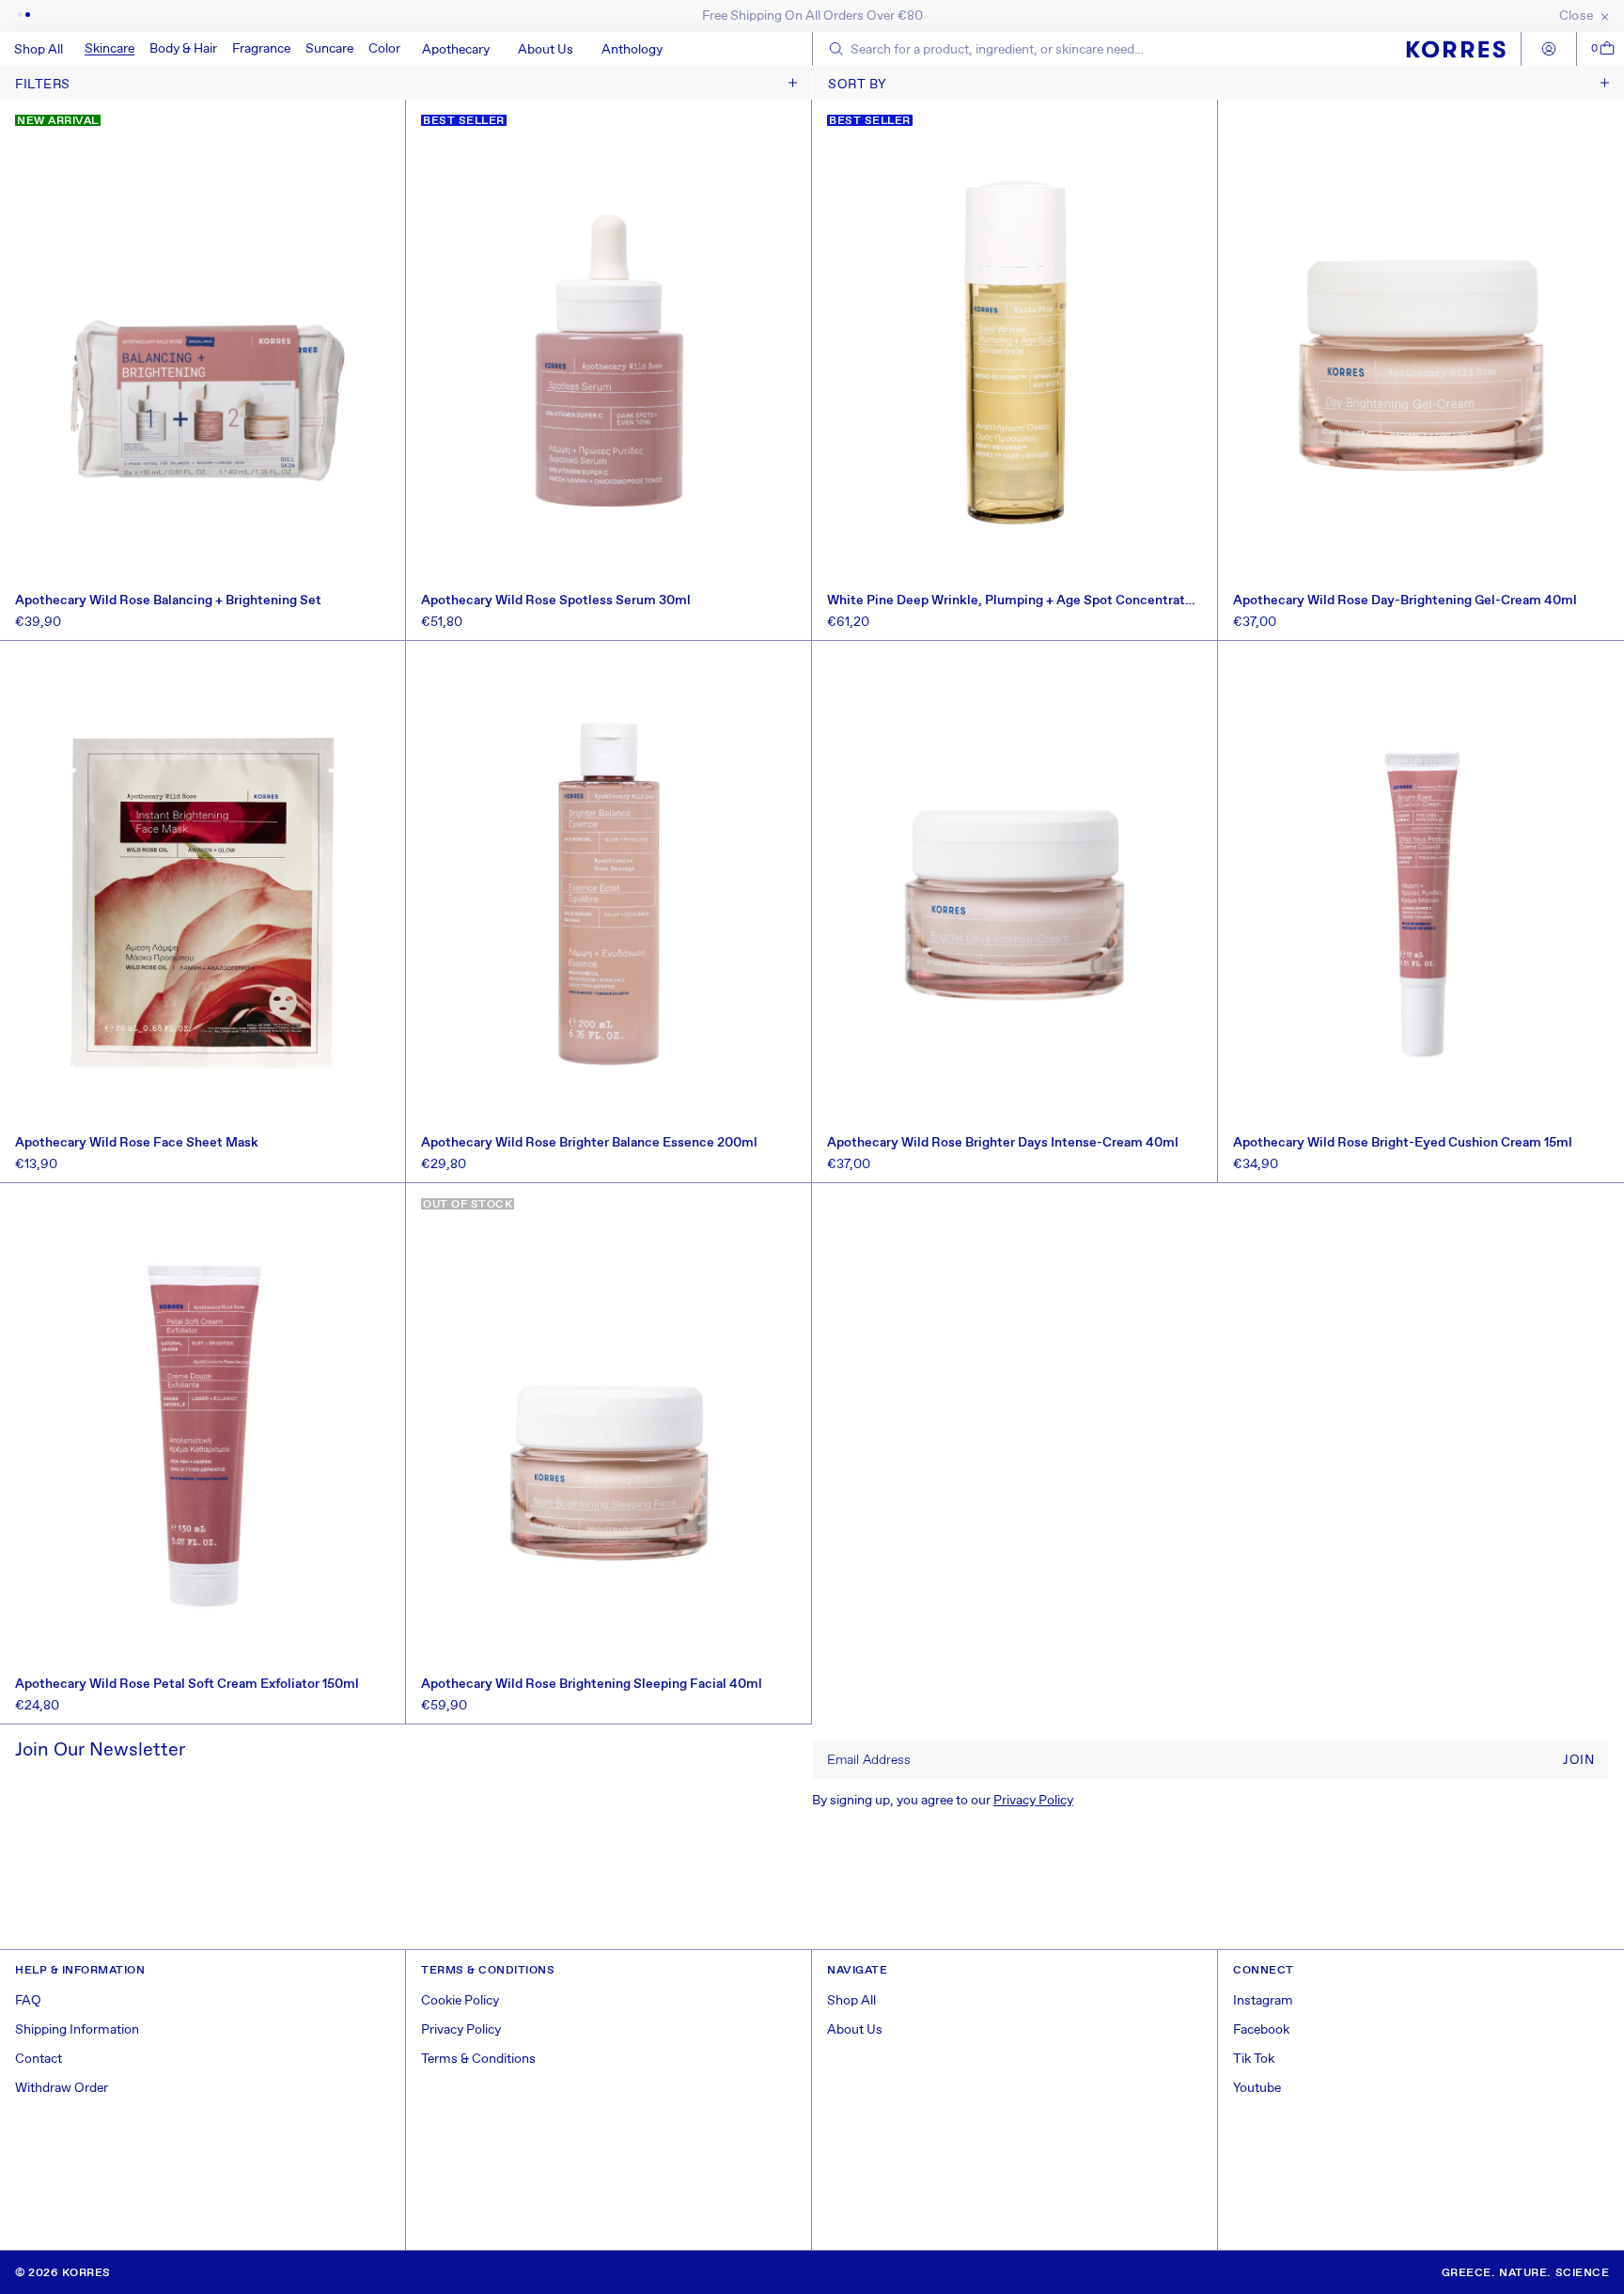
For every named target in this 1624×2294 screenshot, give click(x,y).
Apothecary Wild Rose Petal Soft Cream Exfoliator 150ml (187, 1684)
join (1578, 1760)
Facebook (1261, 2030)
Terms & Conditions (478, 2059)
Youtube (1257, 2088)
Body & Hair (183, 49)
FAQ (28, 2001)
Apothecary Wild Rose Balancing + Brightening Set (168, 601)
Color (384, 49)
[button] (109, 49)
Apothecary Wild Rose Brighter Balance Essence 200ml (589, 1143)
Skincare (109, 49)
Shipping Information (77, 2030)
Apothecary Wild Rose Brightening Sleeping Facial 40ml (592, 1684)
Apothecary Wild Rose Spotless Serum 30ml (556, 601)
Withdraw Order (62, 2088)
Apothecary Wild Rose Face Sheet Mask (137, 1143)
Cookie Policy (460, 2001)
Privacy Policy (1033, 1801)
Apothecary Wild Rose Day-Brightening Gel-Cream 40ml (1405, 601)
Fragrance (261, 49)
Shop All (851, 2001)
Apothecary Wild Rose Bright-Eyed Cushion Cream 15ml (1403, 1143)
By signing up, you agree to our (943, 1801)
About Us (855, 2030)
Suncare (329, 49)
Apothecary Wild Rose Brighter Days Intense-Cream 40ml (1003, 1143)
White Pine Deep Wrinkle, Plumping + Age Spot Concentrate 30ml (1010, 601)
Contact (39, 2059)
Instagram (1263, 2001)
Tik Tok (1254, 2059)
